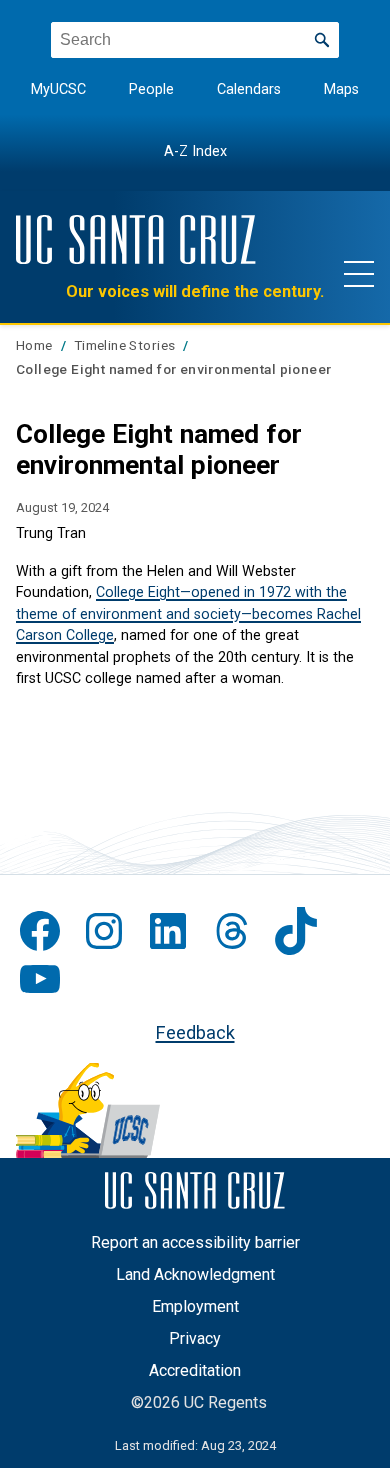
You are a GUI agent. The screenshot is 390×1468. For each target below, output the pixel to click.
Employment (195, 1306)
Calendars (249, 89)
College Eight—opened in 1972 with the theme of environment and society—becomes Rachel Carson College (188, 613)
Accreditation (195, 1370)
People (151, 89)
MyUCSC (58, 89)
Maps (341, 89)
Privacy (195, 1338)
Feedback (195, 1032)
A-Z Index (195, 151)
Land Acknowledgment (195, 1274)
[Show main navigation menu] (359, 273)
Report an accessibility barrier (195, 1242)
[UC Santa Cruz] (136, 239)
